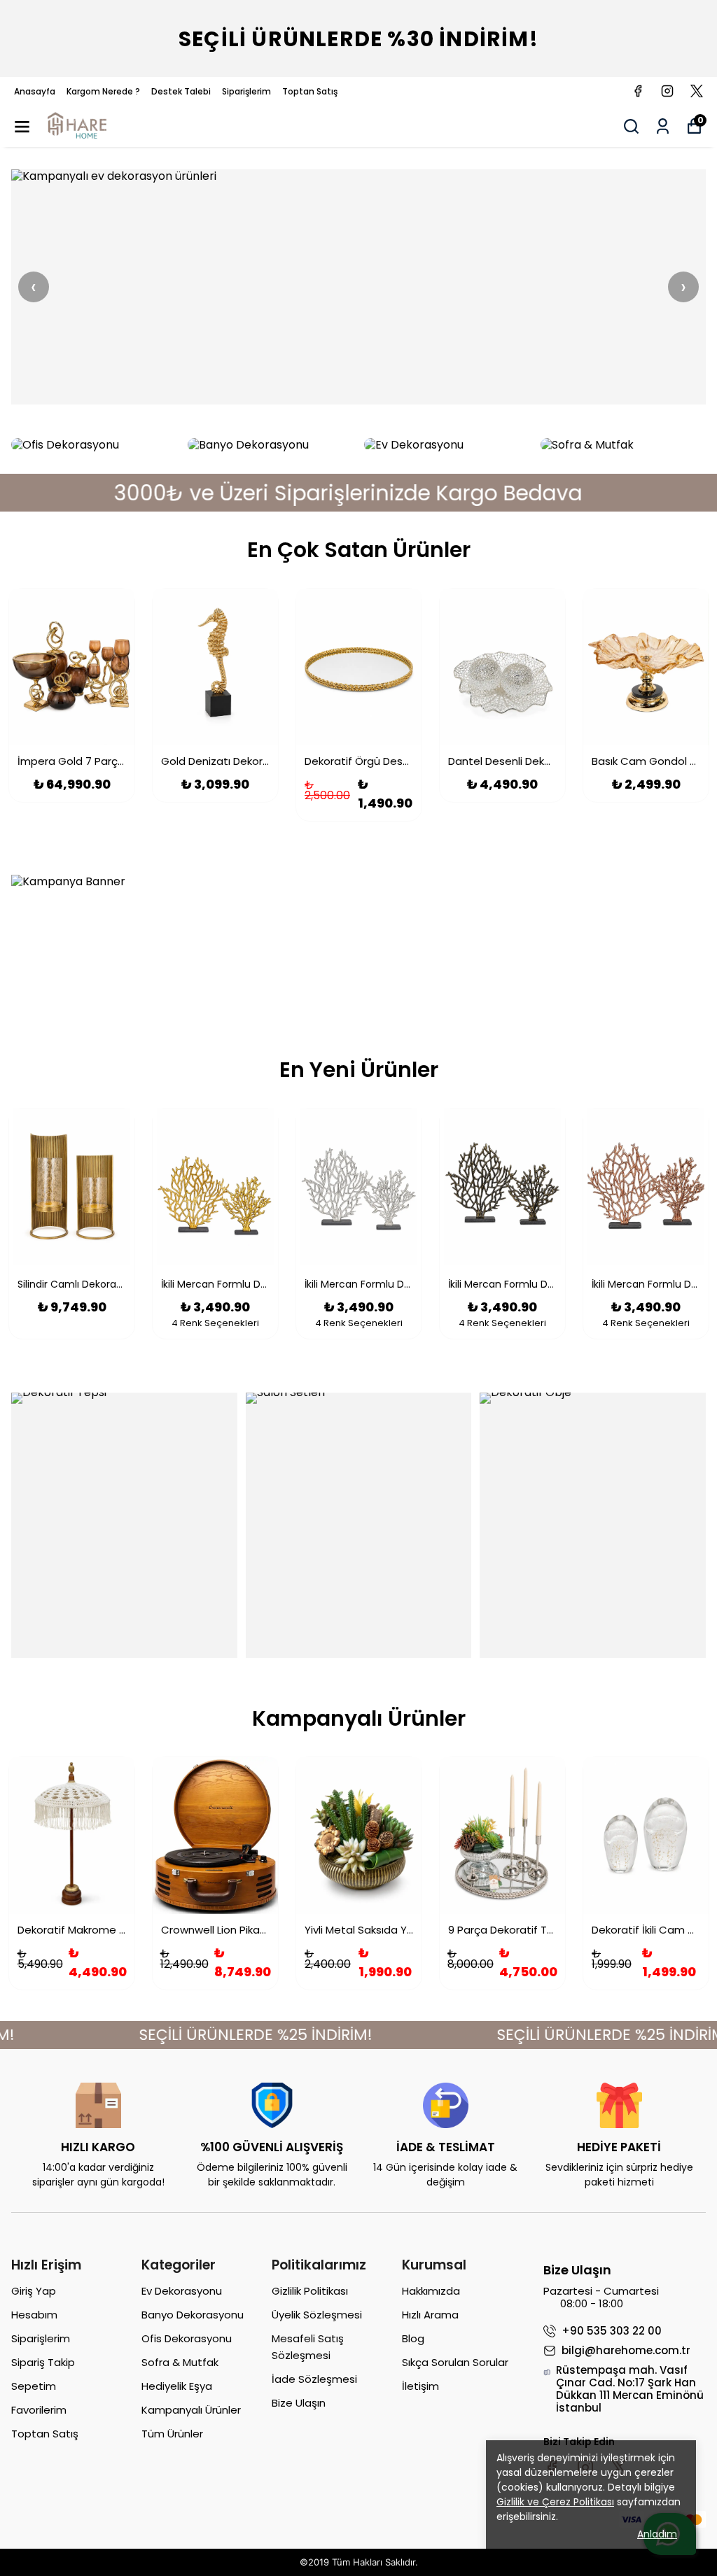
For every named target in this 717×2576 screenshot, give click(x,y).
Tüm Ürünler (172, 2434)
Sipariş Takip (43, 2362)
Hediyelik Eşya (177, 2386)
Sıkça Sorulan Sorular (455, 2362)
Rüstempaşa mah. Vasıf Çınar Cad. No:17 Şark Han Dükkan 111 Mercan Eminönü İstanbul (630, 2389)
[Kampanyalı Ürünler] (358, 287)
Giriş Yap (34, 2291)
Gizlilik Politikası (310, 2291)
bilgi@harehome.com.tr (626, 2351)
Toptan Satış (310, 91)
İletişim (420, 2386)
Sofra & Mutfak (180, 2362)
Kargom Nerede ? (103, 91)
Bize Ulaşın (299, 2403)
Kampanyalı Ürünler (191, 2410)
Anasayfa (35, 91)
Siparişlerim (246, 91)
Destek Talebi (181, 91)
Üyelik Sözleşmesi (317, 2315)
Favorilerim (39, 2410)
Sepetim (34, 2386)
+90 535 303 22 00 (612, 2331)
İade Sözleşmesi (314, 2379)
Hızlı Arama (430, 2315)
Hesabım (34, 2315)
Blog (413, 2338)
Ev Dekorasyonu (182, 2291)
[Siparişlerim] (663, 126)
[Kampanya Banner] (358, 942)
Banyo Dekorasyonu (193, 2315)
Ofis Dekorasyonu (187, 2338)
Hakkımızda (431, 2291)
